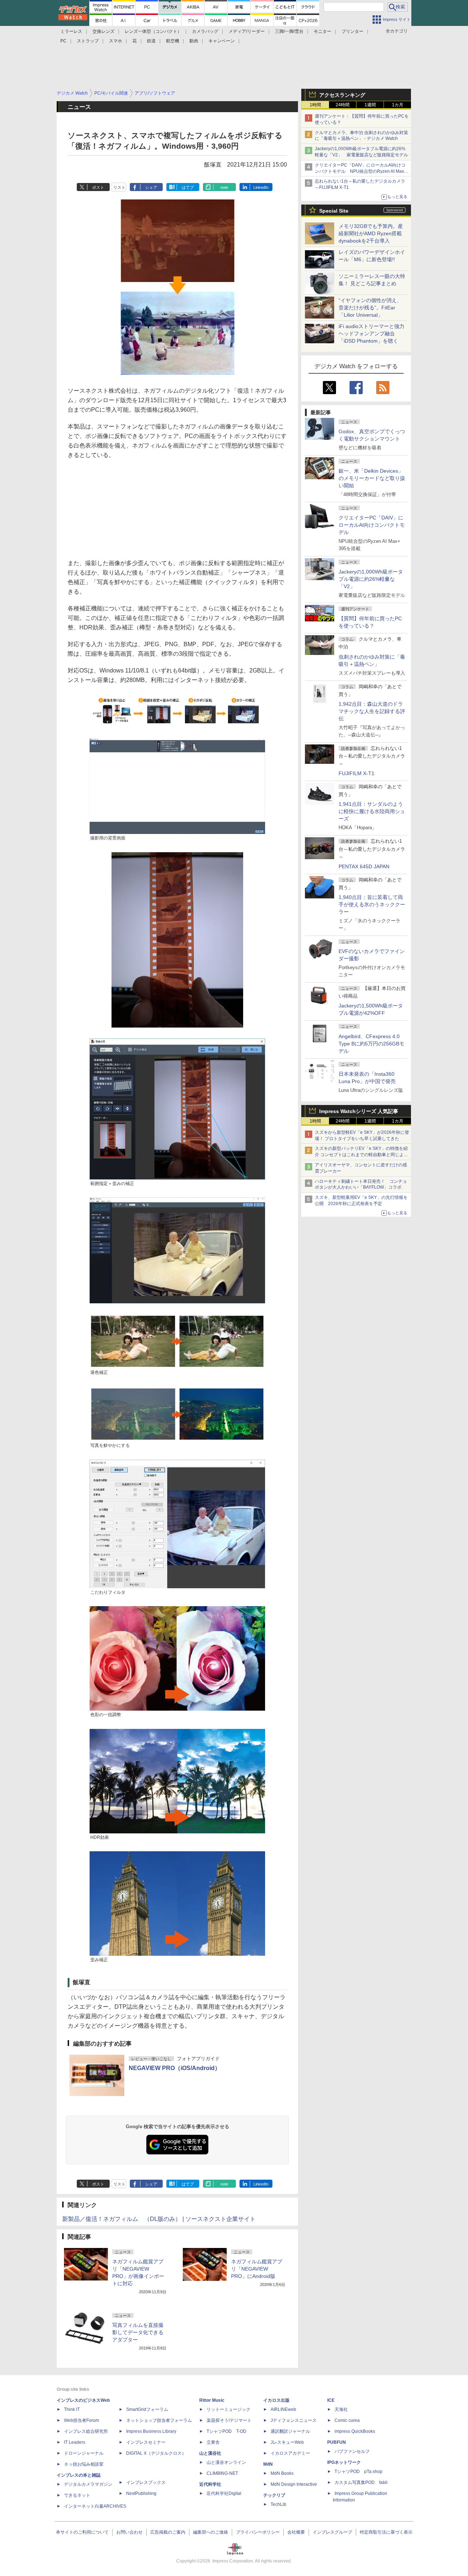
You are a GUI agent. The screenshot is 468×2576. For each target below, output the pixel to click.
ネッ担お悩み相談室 (84, 2464)
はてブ (188, 187)
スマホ (116, 41)
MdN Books (282, 2473)
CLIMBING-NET (222, 2473)
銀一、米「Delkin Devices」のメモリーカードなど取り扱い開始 (372, 478)
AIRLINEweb (283, 2409)
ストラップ (88, 41)
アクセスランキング (342, 95)
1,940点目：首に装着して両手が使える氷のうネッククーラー (372, 904)
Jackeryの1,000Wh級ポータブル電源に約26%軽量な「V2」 (371, 579)
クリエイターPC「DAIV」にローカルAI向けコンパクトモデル (372, 525)
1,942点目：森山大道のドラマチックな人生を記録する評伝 (372, 711)
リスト (119, 187)
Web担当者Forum (82, 2420)
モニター (322, 31)
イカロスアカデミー (290, 2453)
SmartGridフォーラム (147, 2409)
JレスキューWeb (287, 2442)
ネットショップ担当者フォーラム (159, 2420)
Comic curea (347, 2420)
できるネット (77, 2495)
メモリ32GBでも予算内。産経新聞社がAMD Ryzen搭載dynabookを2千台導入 (371, 233)
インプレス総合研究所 (86, 2431)
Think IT (72, 2409)
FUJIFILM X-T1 (356, 773)
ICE (331, 2400)
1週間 (370, 105)
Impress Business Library (151, 2431)
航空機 (173, 41)
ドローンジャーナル (84, 2453)
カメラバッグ (205, 31)
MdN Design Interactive (294, 2484)
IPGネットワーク (344, 2462)
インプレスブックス (146, 2482)
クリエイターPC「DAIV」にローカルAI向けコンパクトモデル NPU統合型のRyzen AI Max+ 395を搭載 (361, 171)
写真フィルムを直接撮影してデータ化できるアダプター (138, 2332)
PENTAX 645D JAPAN (364, 866)
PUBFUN (337, 2442)
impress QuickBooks (355, 2431)
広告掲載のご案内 (168, 2532)
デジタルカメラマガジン (88, 2484)
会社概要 (296, 2532)
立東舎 (213, 2442)
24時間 (343, 105)
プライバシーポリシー (258, 2532)
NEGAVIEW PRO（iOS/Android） (175, 2068)
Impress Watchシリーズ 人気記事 (359, 1111)
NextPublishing (141, 2493)
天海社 (341, 2409)
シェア (151, 187)
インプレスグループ (332, 2532)
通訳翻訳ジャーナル (290, 2431)
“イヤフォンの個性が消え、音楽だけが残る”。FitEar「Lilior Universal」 (370, 308)
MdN (268, 2464)
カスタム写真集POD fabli (361, 2482)
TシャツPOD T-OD (227, 2431)
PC (63, 41)
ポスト (98, 187)
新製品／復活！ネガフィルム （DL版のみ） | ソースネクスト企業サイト (159, 2219)
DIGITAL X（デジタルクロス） (156, 2453)
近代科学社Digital (224, 2493)
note (224, 187)
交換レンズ (103, 31)
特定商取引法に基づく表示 (386, 2532)
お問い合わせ (129, 2532)
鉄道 (151, 41)
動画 (194, 41)
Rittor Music (212, 2400)
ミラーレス (71, 31)
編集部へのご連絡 (211, 2532)
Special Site (334, 211)
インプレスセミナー (146, 2442)
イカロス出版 (276, 2400)
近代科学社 (210, 2484)
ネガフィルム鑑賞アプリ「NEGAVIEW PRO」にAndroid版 (257, 2269)
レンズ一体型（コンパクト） (153, 31)
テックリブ (274, 2495)
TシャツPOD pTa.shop (358, 2472)
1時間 (315, 105)
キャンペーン (222, 41)
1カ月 (398, 105)
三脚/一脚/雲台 (289, 31)
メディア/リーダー (247, 31)
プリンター (352, 31)
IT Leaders (75, 2442)
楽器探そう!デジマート (229, 2420)
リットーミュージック (229, 2409)
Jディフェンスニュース (294, 2420)
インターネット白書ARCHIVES (95, 2506)
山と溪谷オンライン (226, 2462)
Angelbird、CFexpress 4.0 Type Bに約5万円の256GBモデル (371, 1044)
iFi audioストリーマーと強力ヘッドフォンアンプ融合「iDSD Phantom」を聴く (371, 334)
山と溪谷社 (210, 2453)
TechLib (278, 2504)
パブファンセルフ (352, 2451)
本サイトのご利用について (82, 2532)
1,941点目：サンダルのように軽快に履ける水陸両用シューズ (372, 811)
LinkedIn (261, 187)
